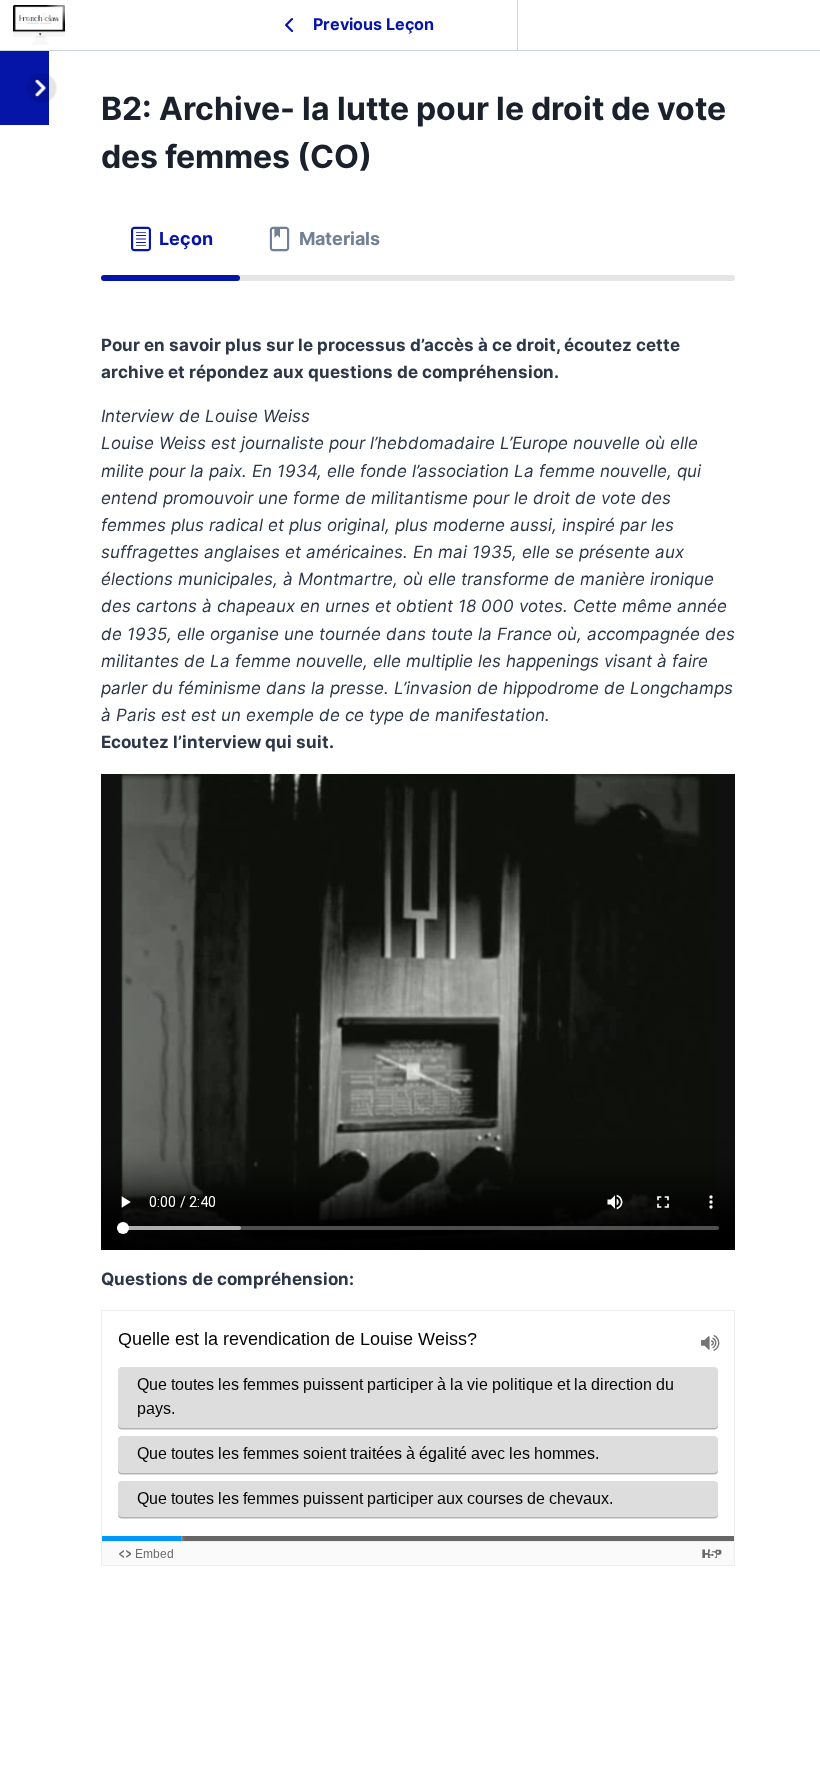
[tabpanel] (418, 977)
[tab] (170, 239)
